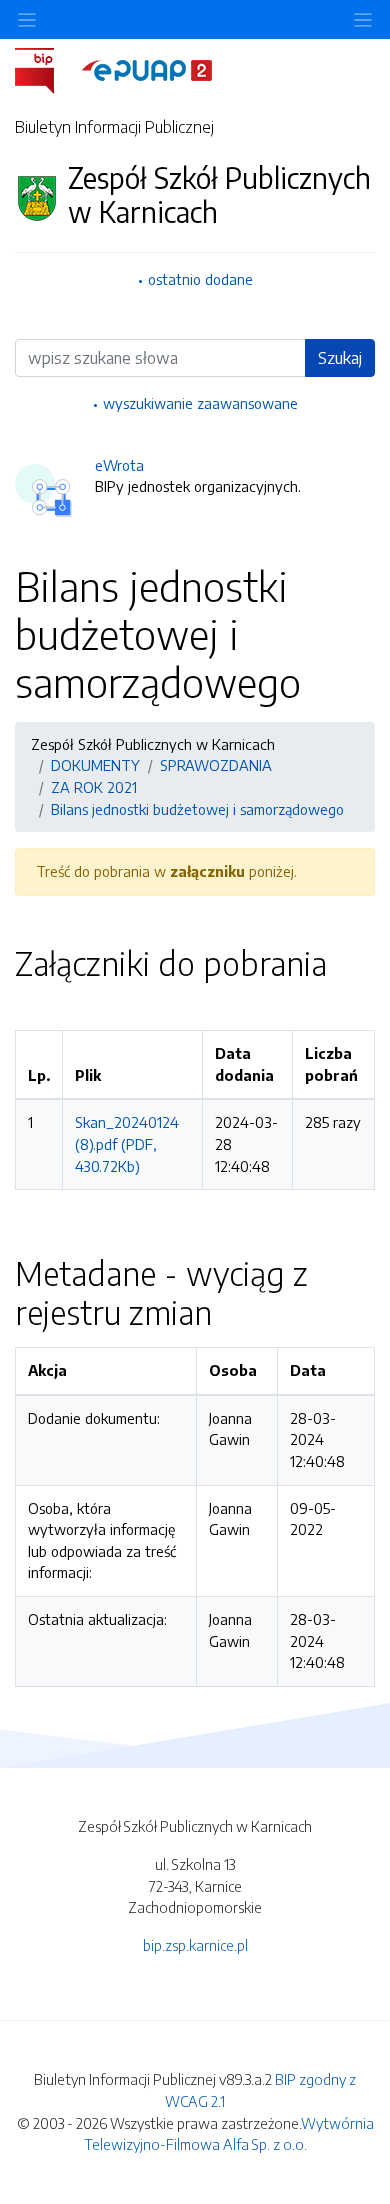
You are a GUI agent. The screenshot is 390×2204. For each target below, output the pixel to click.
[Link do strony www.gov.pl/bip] (46, 69)
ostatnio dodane (200, 279)
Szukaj (340, 358)
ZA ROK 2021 (94, 787)
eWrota (119, 465)
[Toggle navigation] (363, 19)
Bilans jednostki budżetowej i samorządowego (197, 809)
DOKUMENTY (95, 765)
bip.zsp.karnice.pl (195, 1945)
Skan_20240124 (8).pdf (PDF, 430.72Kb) (127, 1143)
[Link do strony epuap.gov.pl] (147, 69)
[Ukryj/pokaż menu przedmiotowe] (27, 19)
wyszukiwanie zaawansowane (200, 403)
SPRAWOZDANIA (216, 765)
